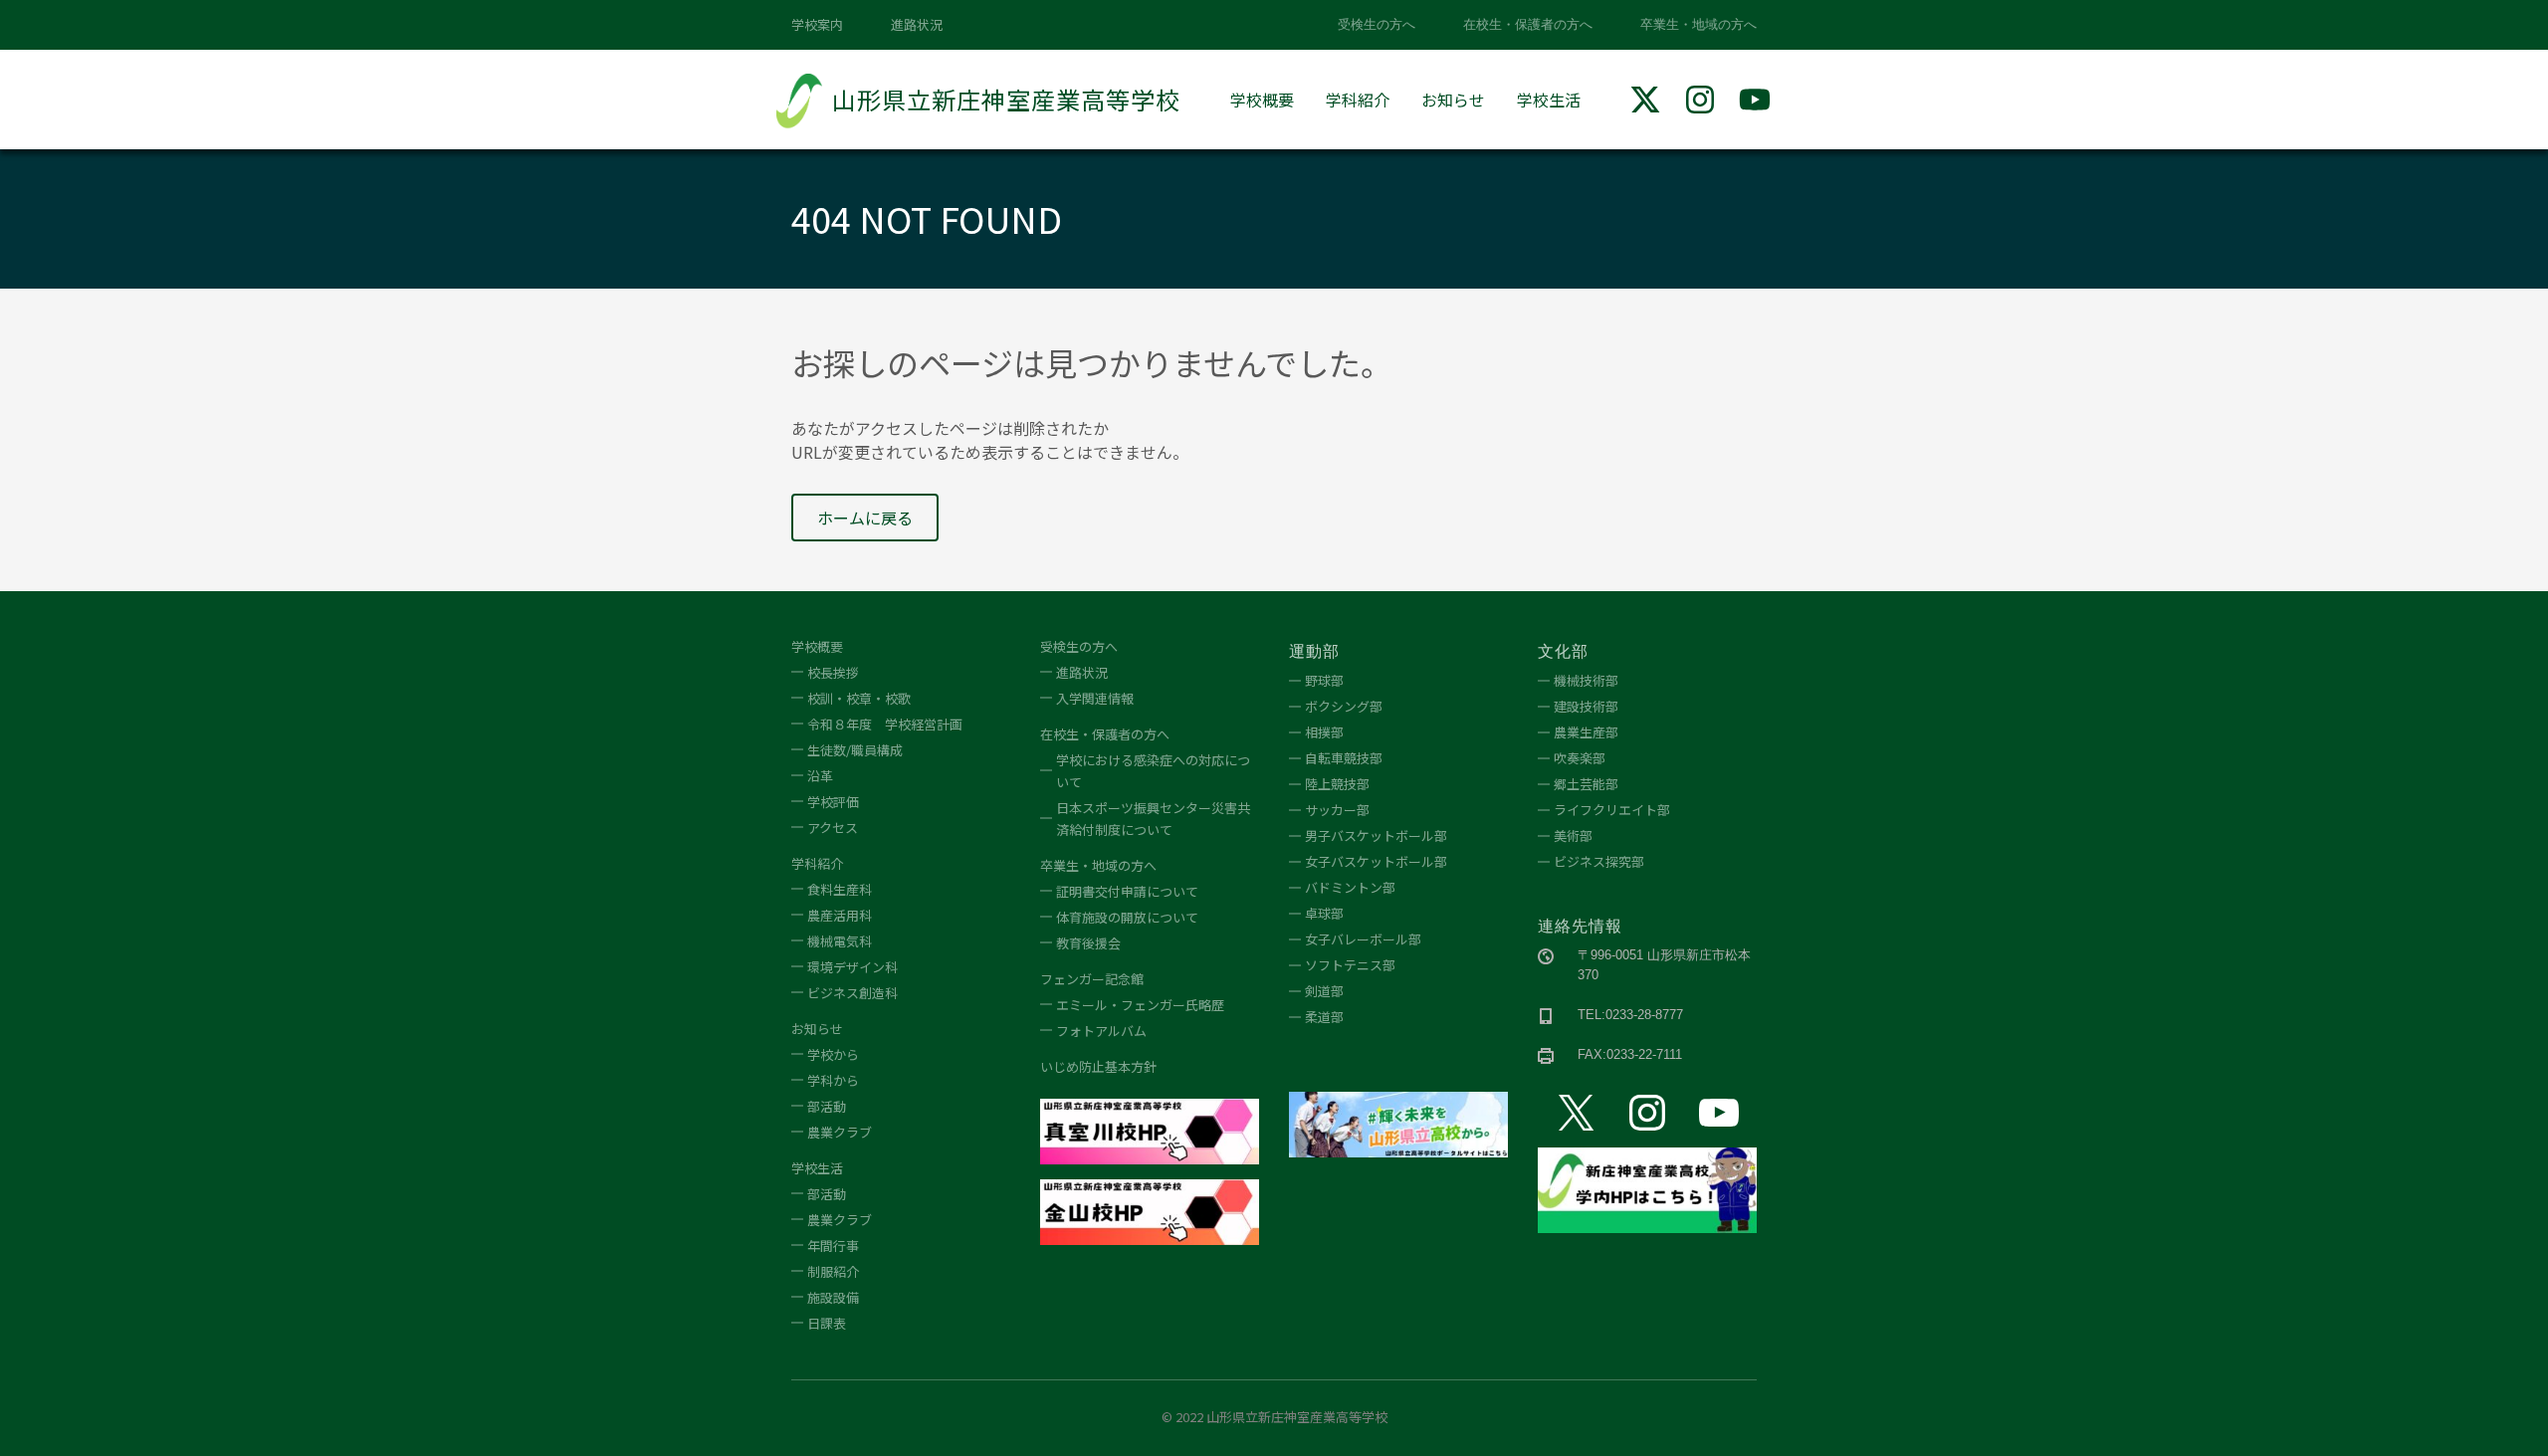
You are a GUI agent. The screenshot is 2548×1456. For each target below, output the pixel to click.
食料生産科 (840, 889)
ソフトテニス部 (1350, 965)
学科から (833, 1080)
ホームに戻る (865, 518)
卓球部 (1324, 913)
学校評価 (833, 802)
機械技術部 (1586, 680)
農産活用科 (840, 915)
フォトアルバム (1101, 1031)
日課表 (827, 1323)
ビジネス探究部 (1599, 861)
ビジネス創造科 (852, 993)
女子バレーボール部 (1363, 939)
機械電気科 (840, 941)
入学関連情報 (1095, 698)
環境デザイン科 (852, 967)
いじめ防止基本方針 (1098, 1066)
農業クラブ (840, 1132)
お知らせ (1453, 100)
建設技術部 (1586, 706)
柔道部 (1324, 1017)
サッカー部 (1337, 810)
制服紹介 (833, 1271)
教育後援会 (1088, 943)
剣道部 (1324, 991)
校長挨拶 (833, 672)
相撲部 (1324, 732)
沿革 (820, 776)
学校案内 (817, 24)
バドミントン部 (1350, 887)
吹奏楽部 (1580, 758)
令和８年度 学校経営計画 (885, 724)
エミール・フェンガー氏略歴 (1140, 1005)
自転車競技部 (1344, 758)
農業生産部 (1586, 732)
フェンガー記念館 (1092, 979)
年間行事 (833, 1246)
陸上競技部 (1337, 784)
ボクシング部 (1344, 706)
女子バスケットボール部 (1376, 861)
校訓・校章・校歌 (859, 698)
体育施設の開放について (1127, 917)
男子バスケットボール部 (1376, 835)
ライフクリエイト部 (1612, 810)
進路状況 (917, 24)
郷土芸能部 (1586, 784)
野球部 (1324, 680)
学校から (833, 1054)
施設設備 (833, 1297)
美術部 (1573, 835)
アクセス (833, 828)
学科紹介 (1358, 100)
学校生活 (1549, 100)
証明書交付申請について (1127, 891)
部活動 (827, 1106)
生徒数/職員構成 (855, 750)
